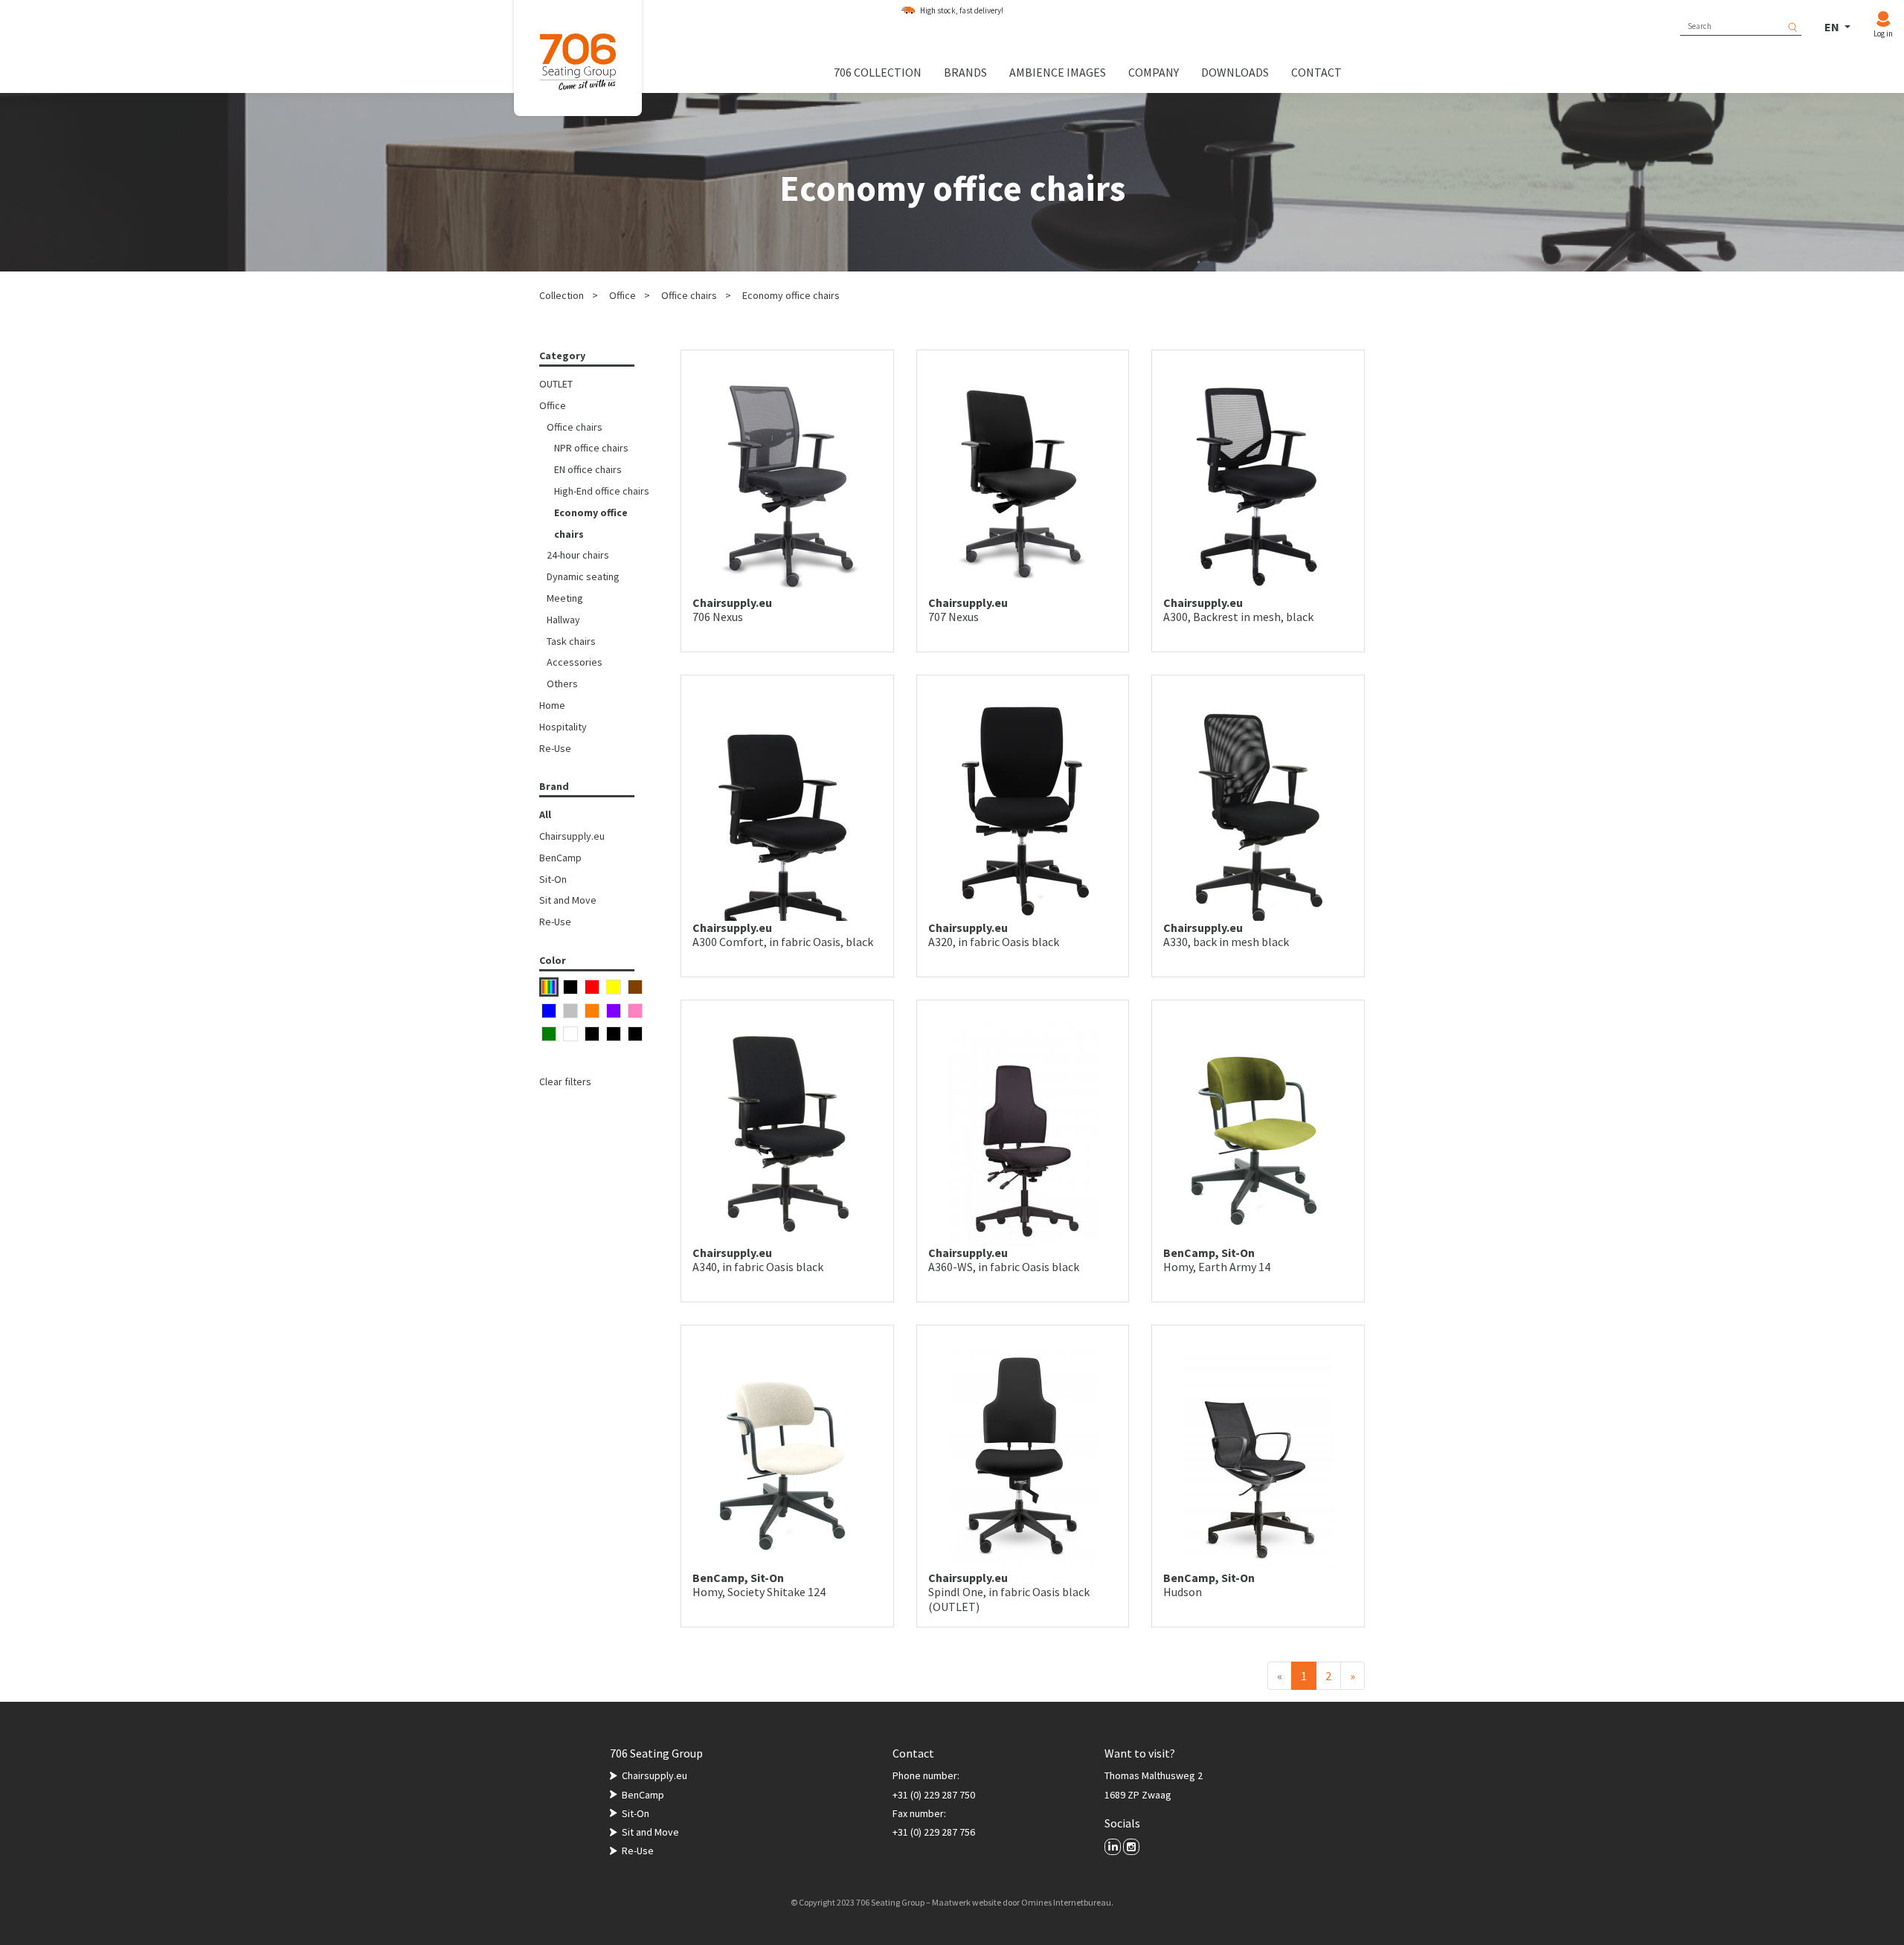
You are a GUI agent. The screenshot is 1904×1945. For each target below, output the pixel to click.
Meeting (565, 598)
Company (1154, 72)
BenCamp (560, 858)
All (545, 814)
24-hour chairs (578, 555)
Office (623, 295)
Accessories (575, 662)
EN (1833, 27)
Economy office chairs (791, 295)
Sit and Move (568, 900)
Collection (562, 295)
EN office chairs (588, 469)
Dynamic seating (583, 576)
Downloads (1235, 72)
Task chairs (571, 641)
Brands (965, 72)
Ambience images (1058, 72)
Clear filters (565, 1081)
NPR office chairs (591, 448)
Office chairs (689, 295)
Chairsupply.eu (572, 836)
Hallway (563, 620)
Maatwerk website (967, 1902)
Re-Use (555, 748)
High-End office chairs (602, 491)
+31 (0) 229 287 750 (934, 1795)
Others (562, 684)
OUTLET (556, 384)
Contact (1316, 72)
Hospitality (563, 727)
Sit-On (553, 879)
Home (552, 705)
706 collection (878, 72)
